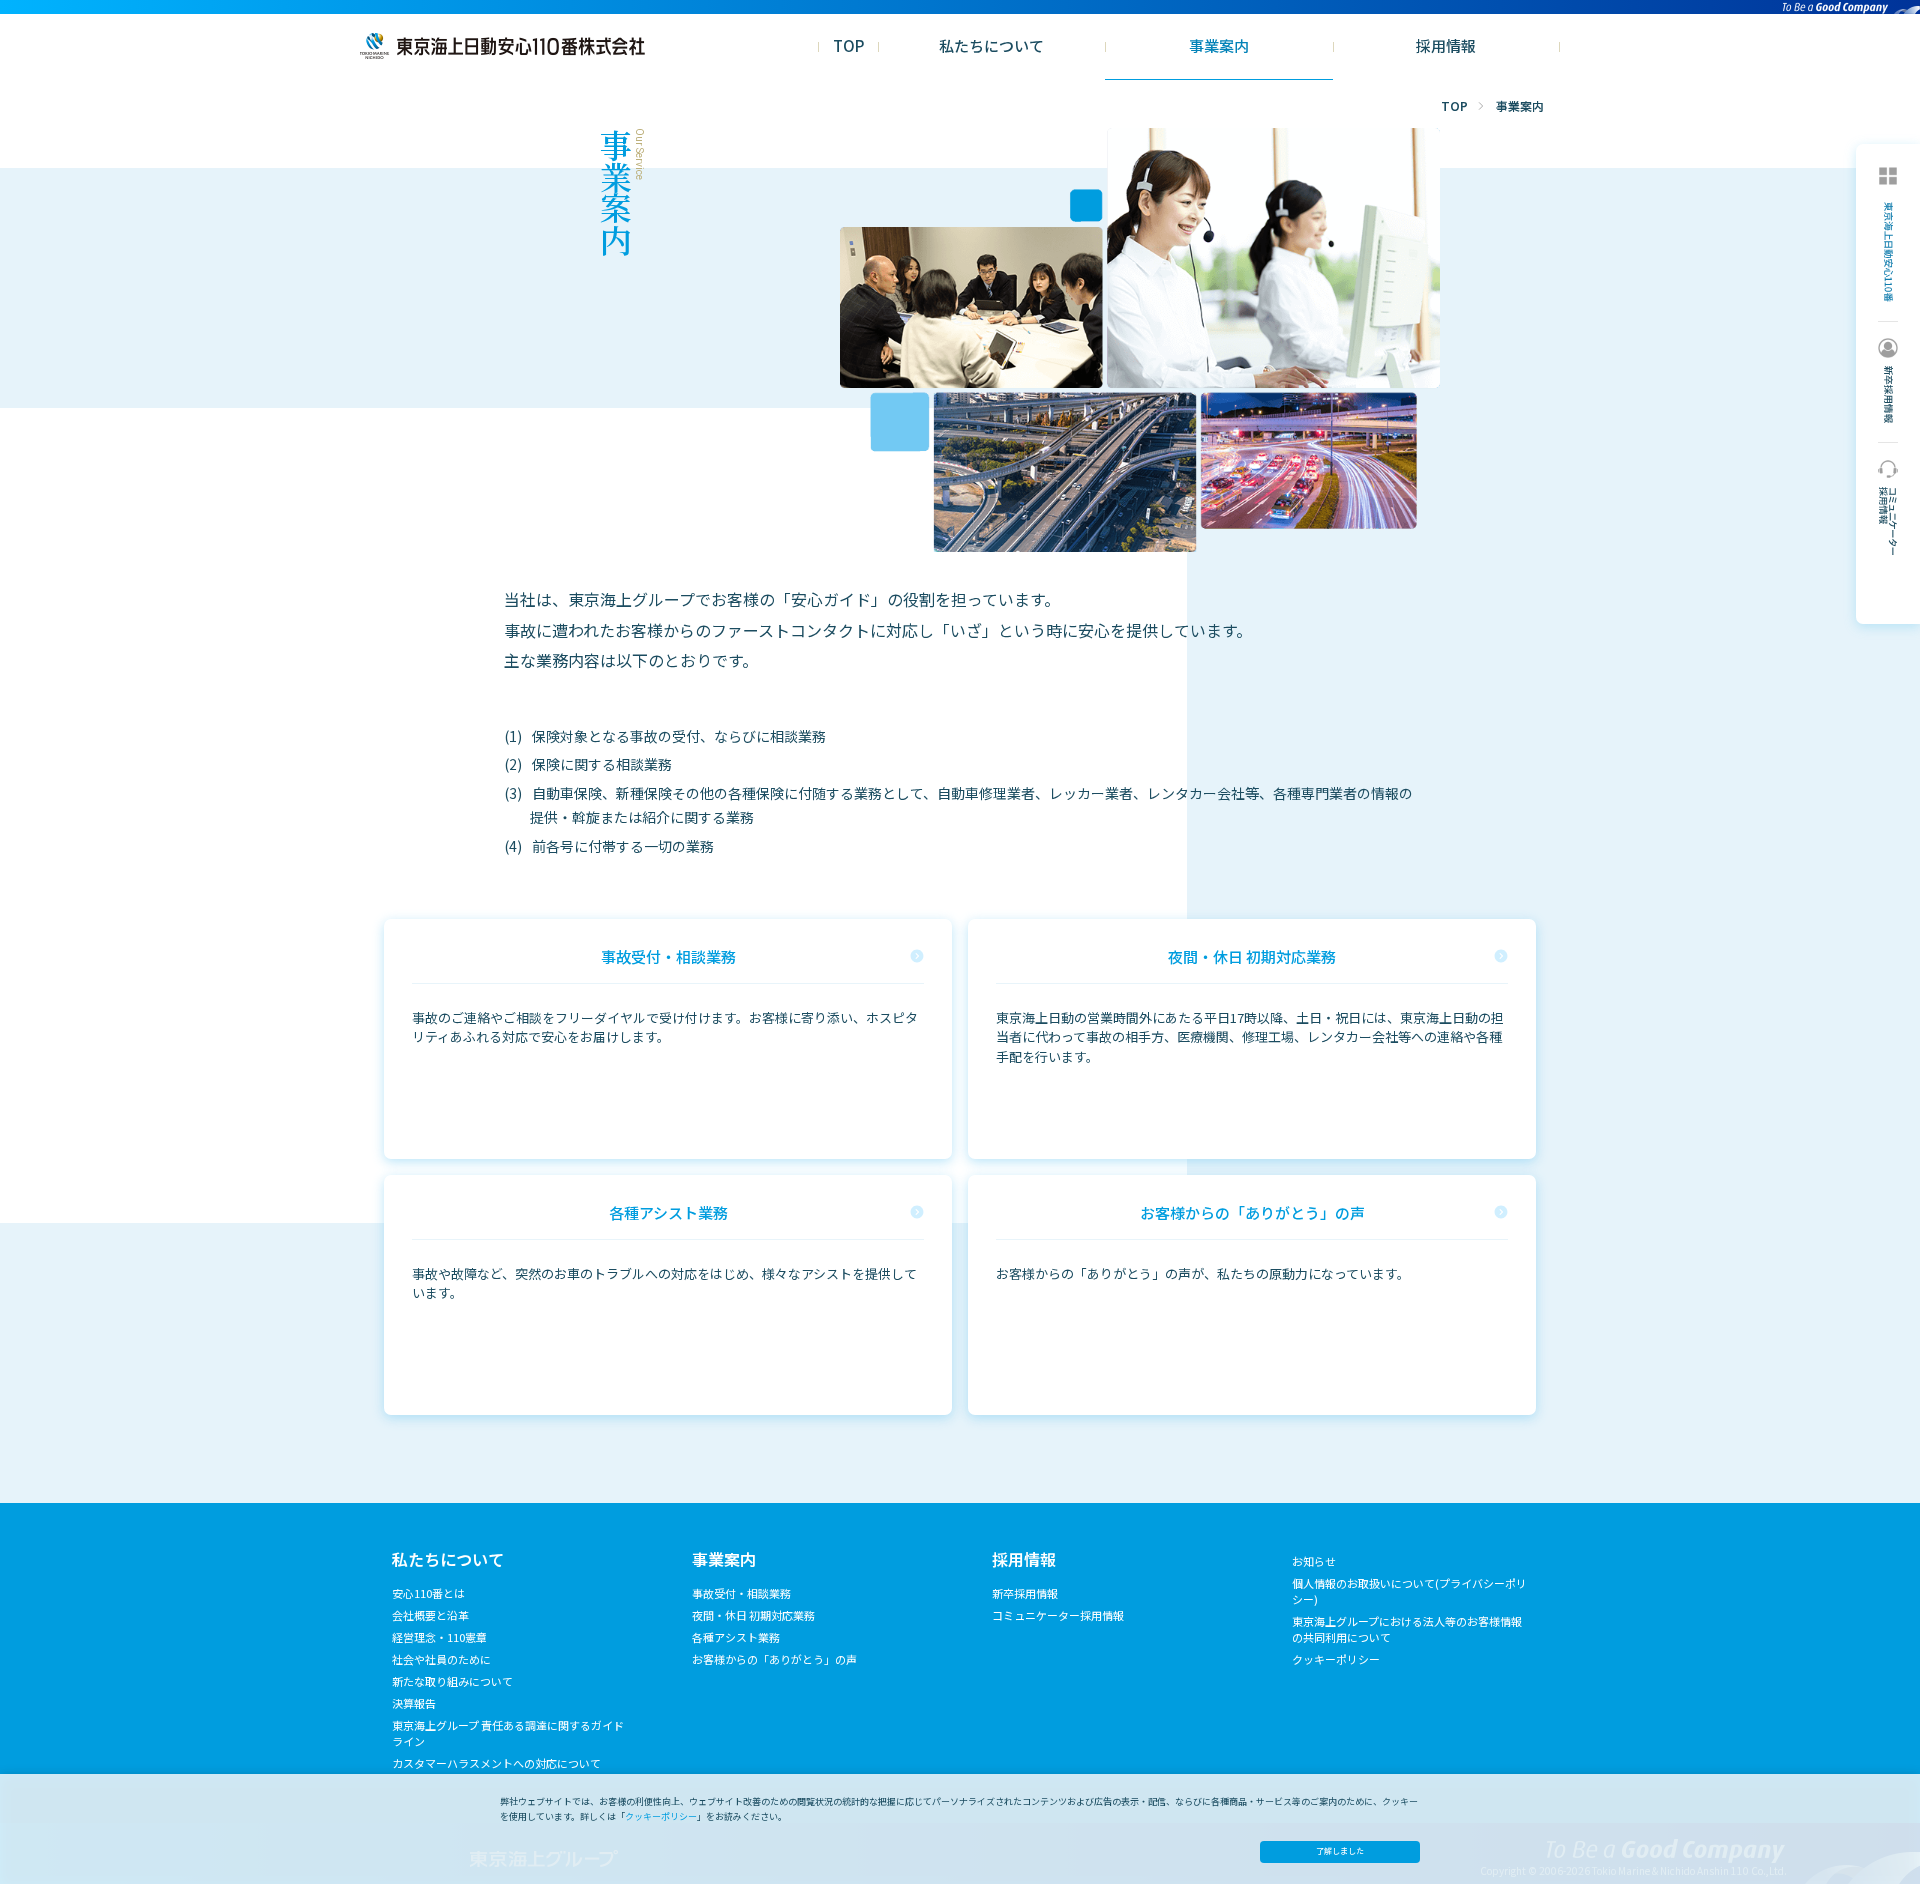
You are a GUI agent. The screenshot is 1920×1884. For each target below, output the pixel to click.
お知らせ (1314, 1561)
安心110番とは (428, 1593)
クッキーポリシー (1336, 1659)
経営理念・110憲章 (439, 1637)
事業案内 (1219, 45)
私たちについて (991, 45)
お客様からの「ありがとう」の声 (774, 1659)
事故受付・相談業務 (741, 1593)
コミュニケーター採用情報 (1058, 1615)
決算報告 (414, 1703)
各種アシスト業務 (736, 1637)
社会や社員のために (441, 1659)
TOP (848, 45)
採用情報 (1446, 45)
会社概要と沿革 (430, 1615)
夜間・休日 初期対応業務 (753, 1615)
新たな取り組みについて (452, 1681)
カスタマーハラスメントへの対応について (496, 1763)
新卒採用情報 (1025, 1593)
